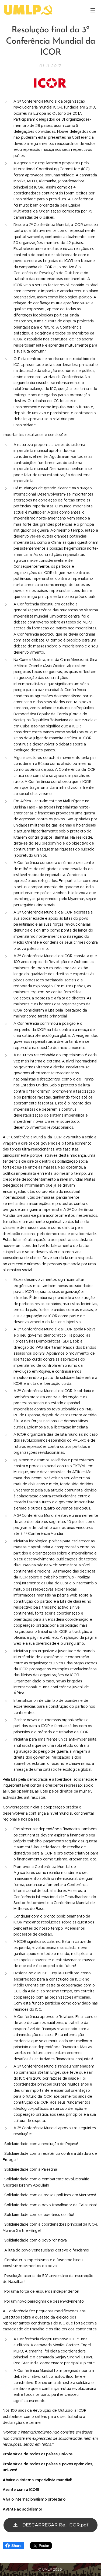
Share (16, 2546)
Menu (93, 10)
